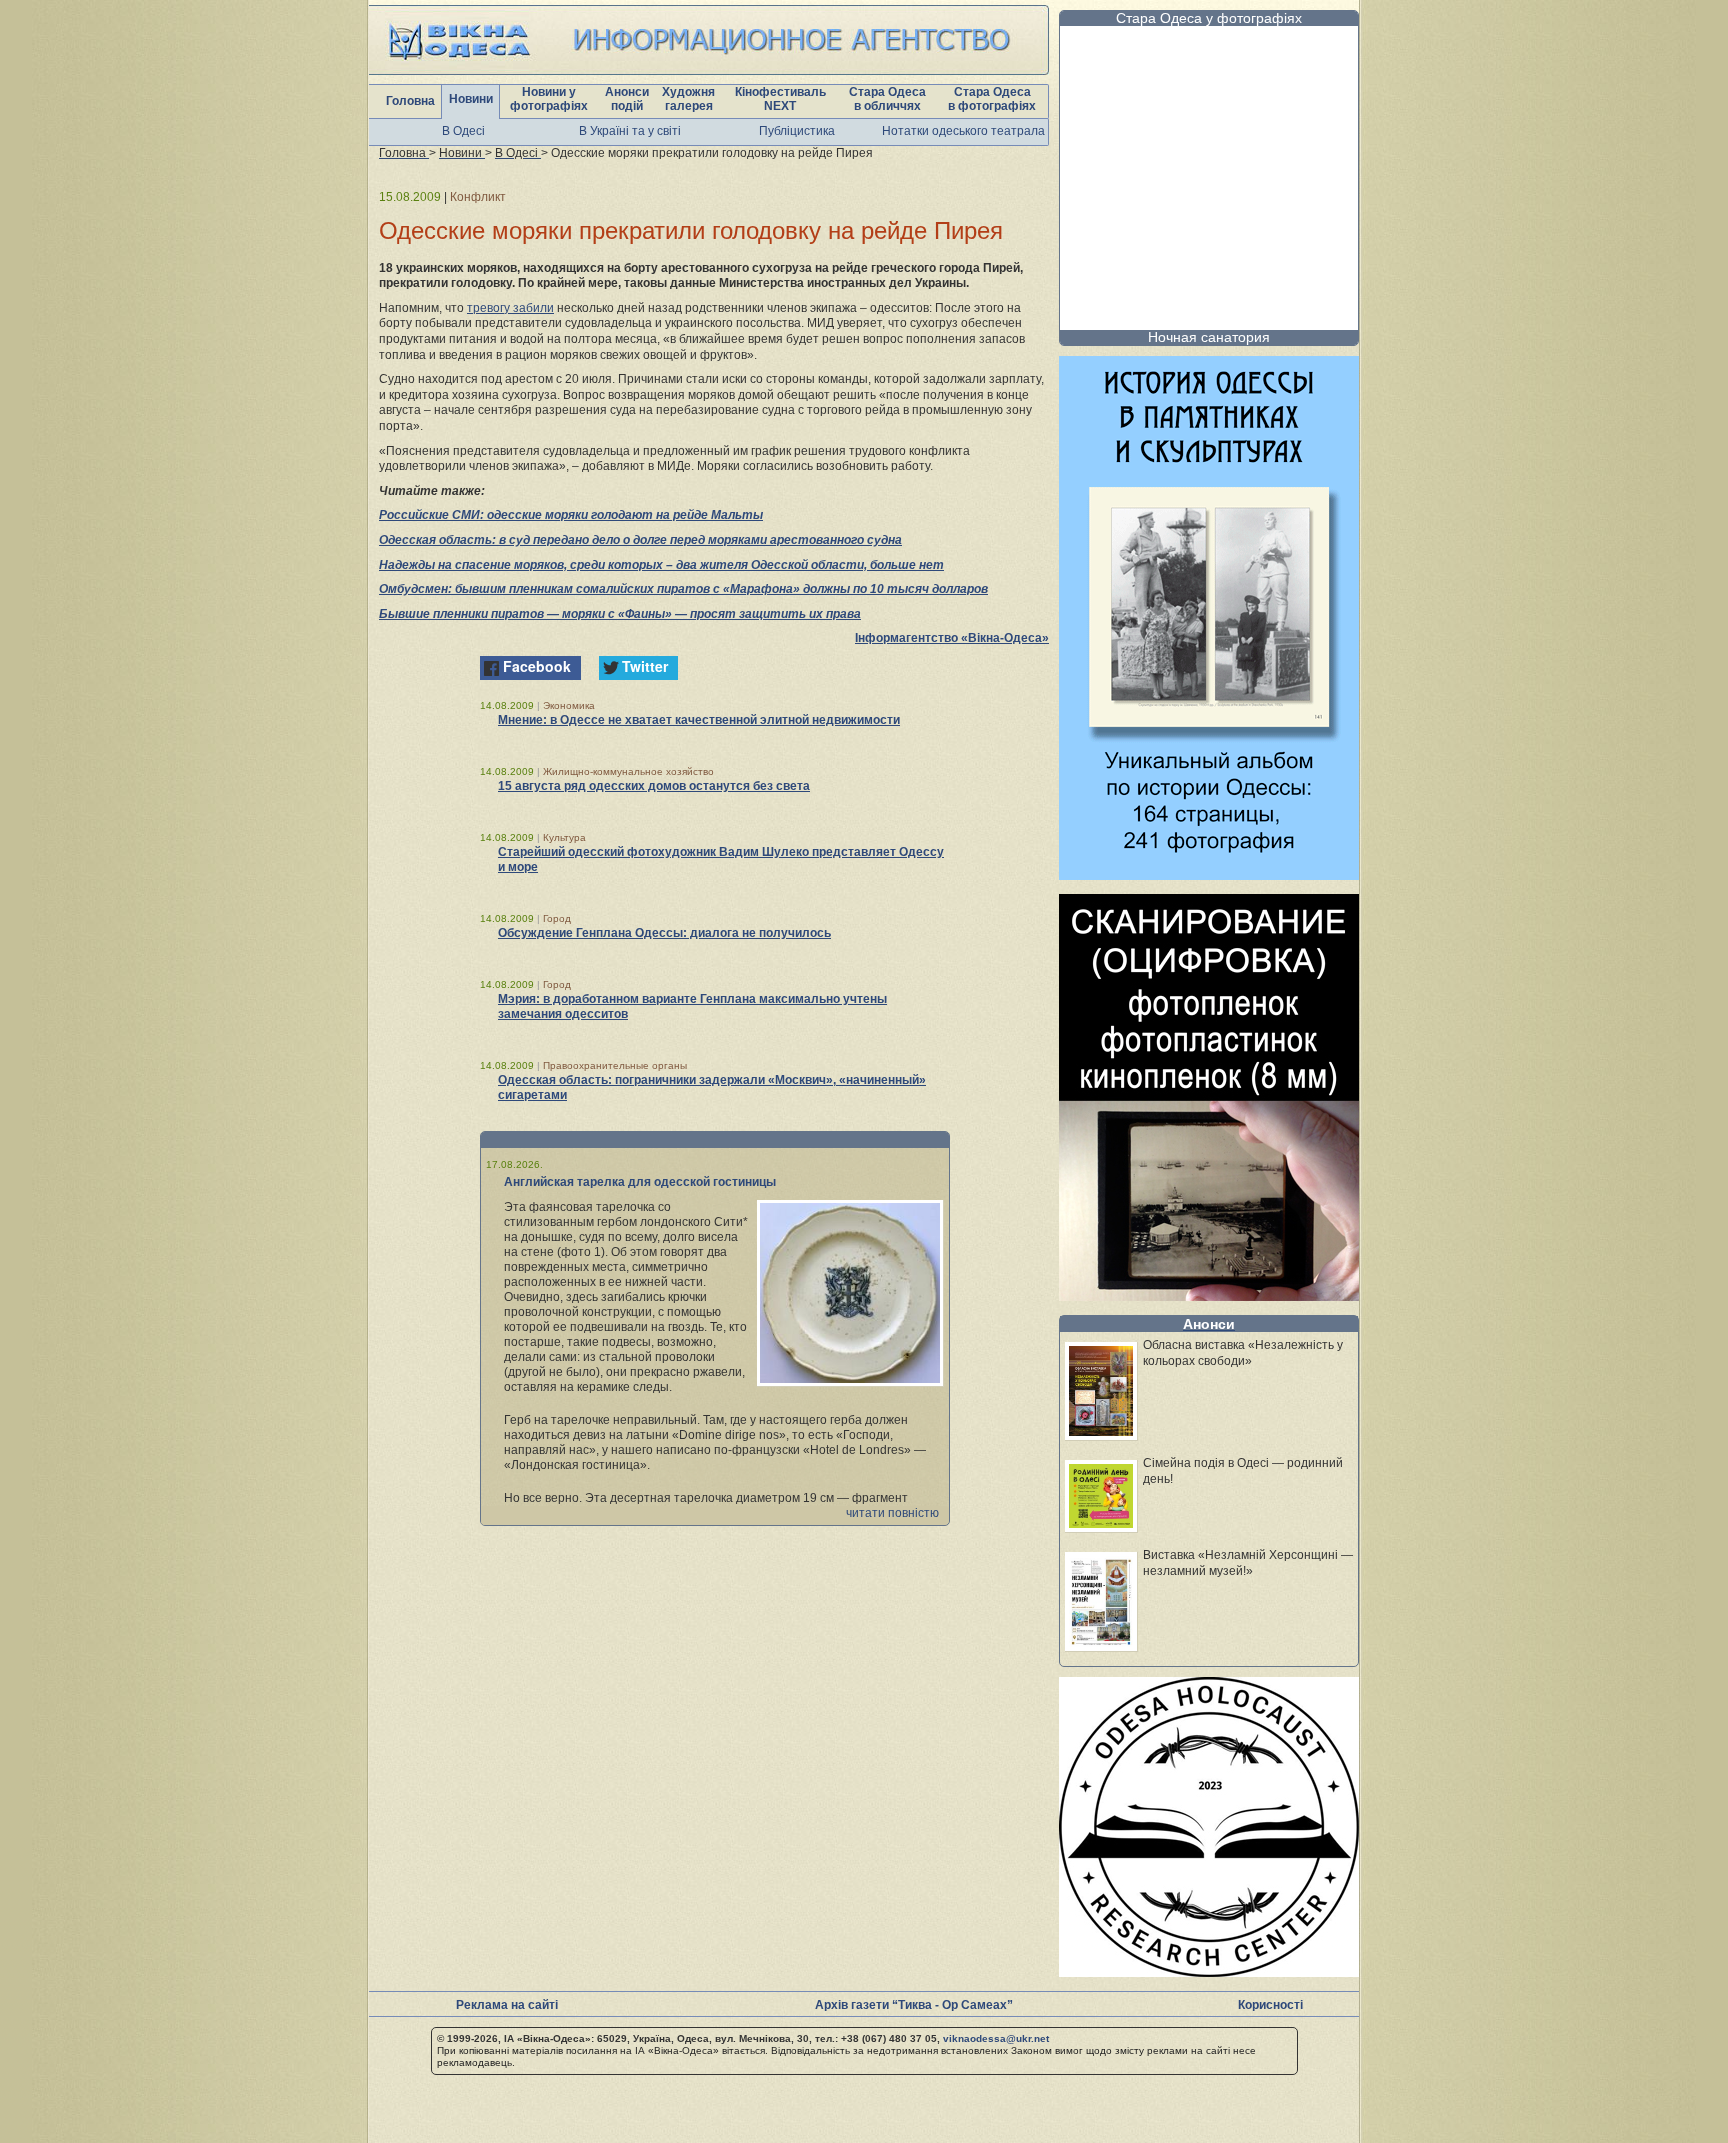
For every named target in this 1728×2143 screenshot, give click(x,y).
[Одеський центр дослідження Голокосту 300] (1209, 1971)
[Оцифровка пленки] (1209, 1295)
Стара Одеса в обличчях (887, 99)
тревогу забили (510, 308)
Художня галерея (688, 99)
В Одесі (463, 131)
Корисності (1270, 2005)
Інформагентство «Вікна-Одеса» (952, 638)
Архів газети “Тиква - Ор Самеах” (914, 2005)
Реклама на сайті (507, 2005)
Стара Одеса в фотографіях (992, 99)
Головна (410, 101)
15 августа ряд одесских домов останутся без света (654, 786)
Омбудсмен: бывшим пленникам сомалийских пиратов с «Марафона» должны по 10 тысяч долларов (683, 589)
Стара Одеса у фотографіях (1209, 18)
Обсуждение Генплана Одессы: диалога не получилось (664, 933)
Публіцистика (797, 131)
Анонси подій (627, 99)
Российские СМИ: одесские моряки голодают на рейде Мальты (571, 515)
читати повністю (892, 1513)
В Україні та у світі (630, 131)
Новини (471, 99)
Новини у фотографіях (549, 99)
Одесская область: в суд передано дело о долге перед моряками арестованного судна (640, 540)
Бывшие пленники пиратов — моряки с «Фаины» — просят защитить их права (620, 614)
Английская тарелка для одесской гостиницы (640, 1182)
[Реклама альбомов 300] (1209, 874)
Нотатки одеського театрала (963, 131)
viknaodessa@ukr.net (996, 2038)
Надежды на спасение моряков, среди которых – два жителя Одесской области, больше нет (661, 565)
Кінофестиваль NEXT (780, 99)
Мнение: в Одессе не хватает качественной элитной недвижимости (699, 720)
